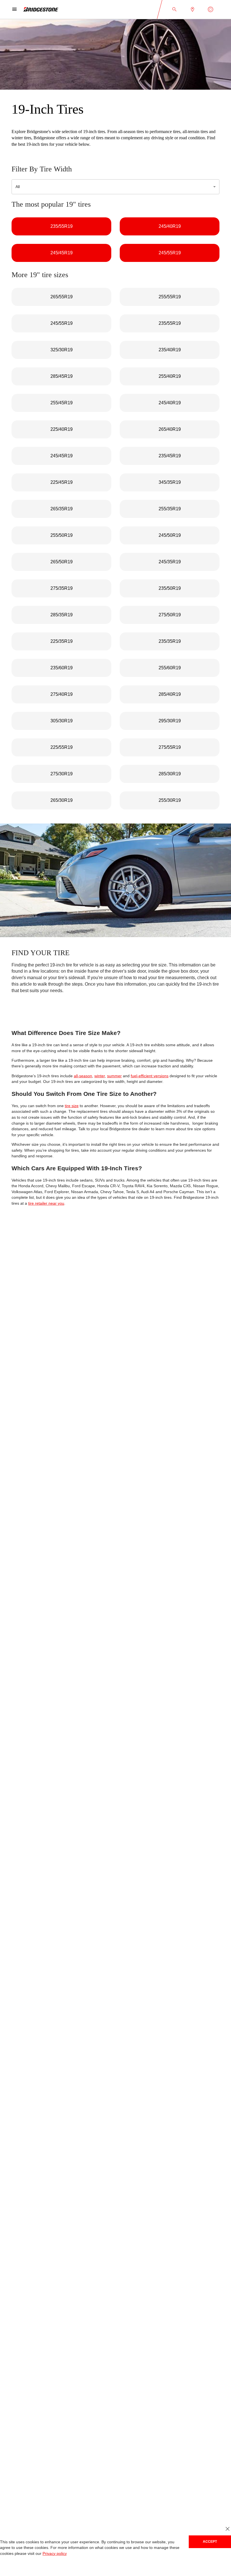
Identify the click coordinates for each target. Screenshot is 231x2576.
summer (111, 1082)
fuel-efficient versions (146, 1082)
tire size (70, 1112)
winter (97, 1082)
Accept (210, 2541)
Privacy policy (53, 2554)
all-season (80, 1082)
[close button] (227, 2529)
